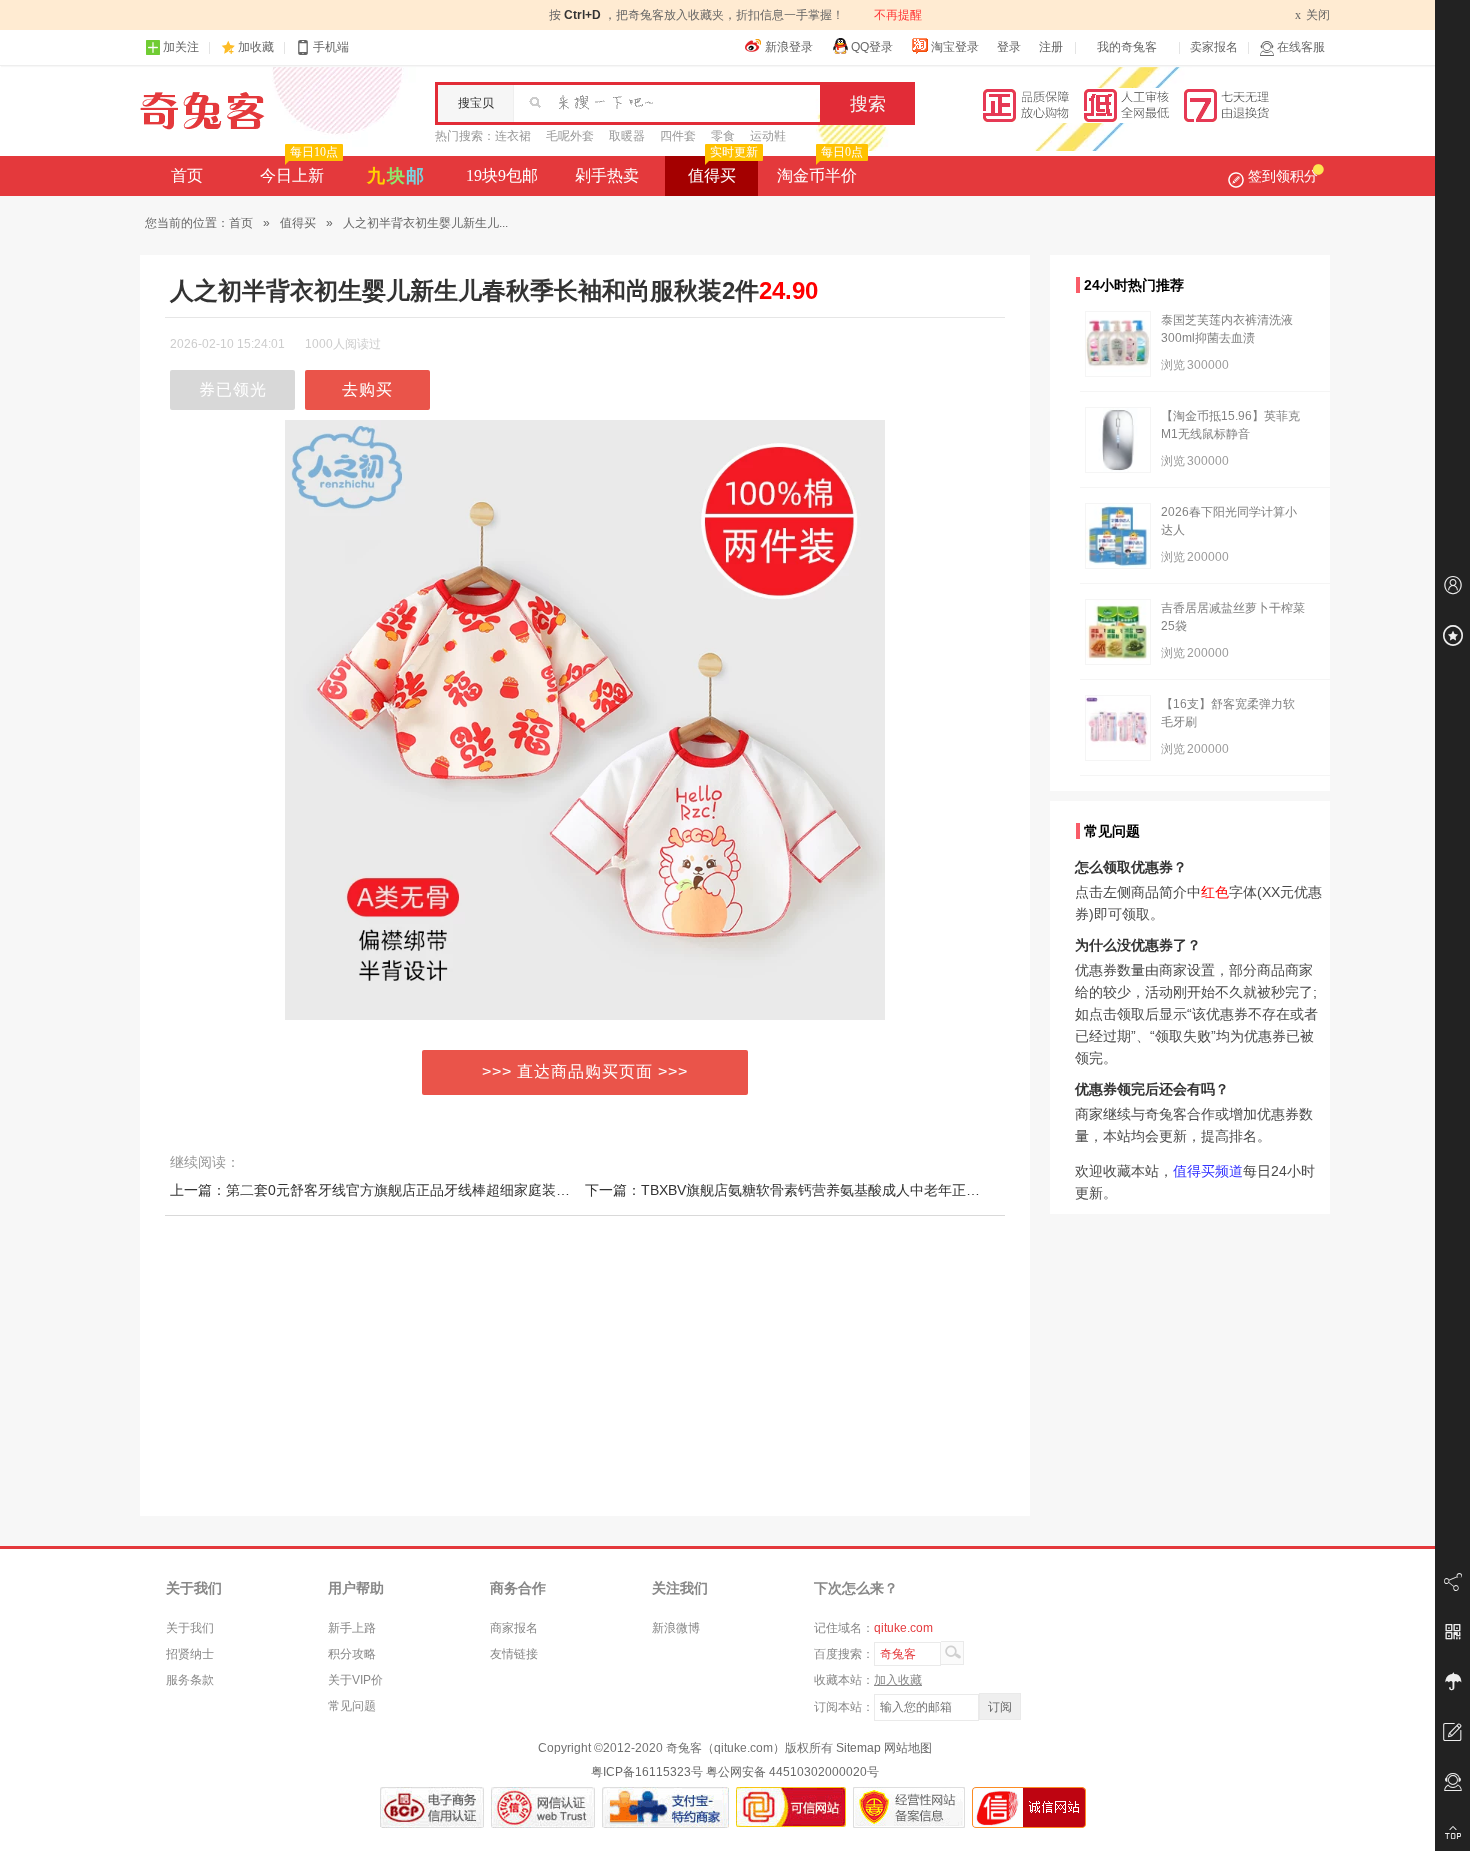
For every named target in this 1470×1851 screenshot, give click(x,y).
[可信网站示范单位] (791, 1807)
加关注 (181, 47)
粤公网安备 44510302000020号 (792, 1772)
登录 (1009, 47)
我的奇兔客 (1127, 47)
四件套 (678, 136)
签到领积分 (1283, 176)
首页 (187, 175)
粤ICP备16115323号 (647, 1772)
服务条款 (190, 1680)
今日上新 (299, 170)
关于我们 (190, 1628)
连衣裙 (513, 136)
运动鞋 (768, 136)
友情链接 (514, 1654)
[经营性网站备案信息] (909, 1807)
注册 (1051, 47)
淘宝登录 (955, 47)
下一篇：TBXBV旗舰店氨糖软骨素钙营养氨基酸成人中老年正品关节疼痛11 (817, 1190)
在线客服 (1301, 47)
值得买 (723, 170)
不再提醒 (898, 15)
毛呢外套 (570, 136)
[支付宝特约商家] (665, 1807)
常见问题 (352, 1706)
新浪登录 (789, 47)
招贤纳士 (190, 1654)
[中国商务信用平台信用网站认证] (432, 1807)
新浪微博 (676, 1628)
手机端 (331, 47)
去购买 (367, 389)
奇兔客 (202, 111)
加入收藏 (898, 1680)
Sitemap (858, 1748)
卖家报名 (1214, 47)
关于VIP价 (355, 1680)
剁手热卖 (607, 175)
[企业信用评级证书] (543, 1807)
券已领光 (233, 389)
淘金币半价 (820, 170)
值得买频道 (1208, 1171)
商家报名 (514, 1628)
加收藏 (256, 47)
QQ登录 (872, 47)
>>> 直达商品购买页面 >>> (585, 1071)
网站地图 (908, 1748)
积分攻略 (352, 1654)
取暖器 (627, 136)
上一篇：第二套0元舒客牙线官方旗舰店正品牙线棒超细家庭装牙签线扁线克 (405, 1190)
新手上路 (352, 1628)
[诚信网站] (1029, 1807)
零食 (723, 136)
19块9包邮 (502, 175)
